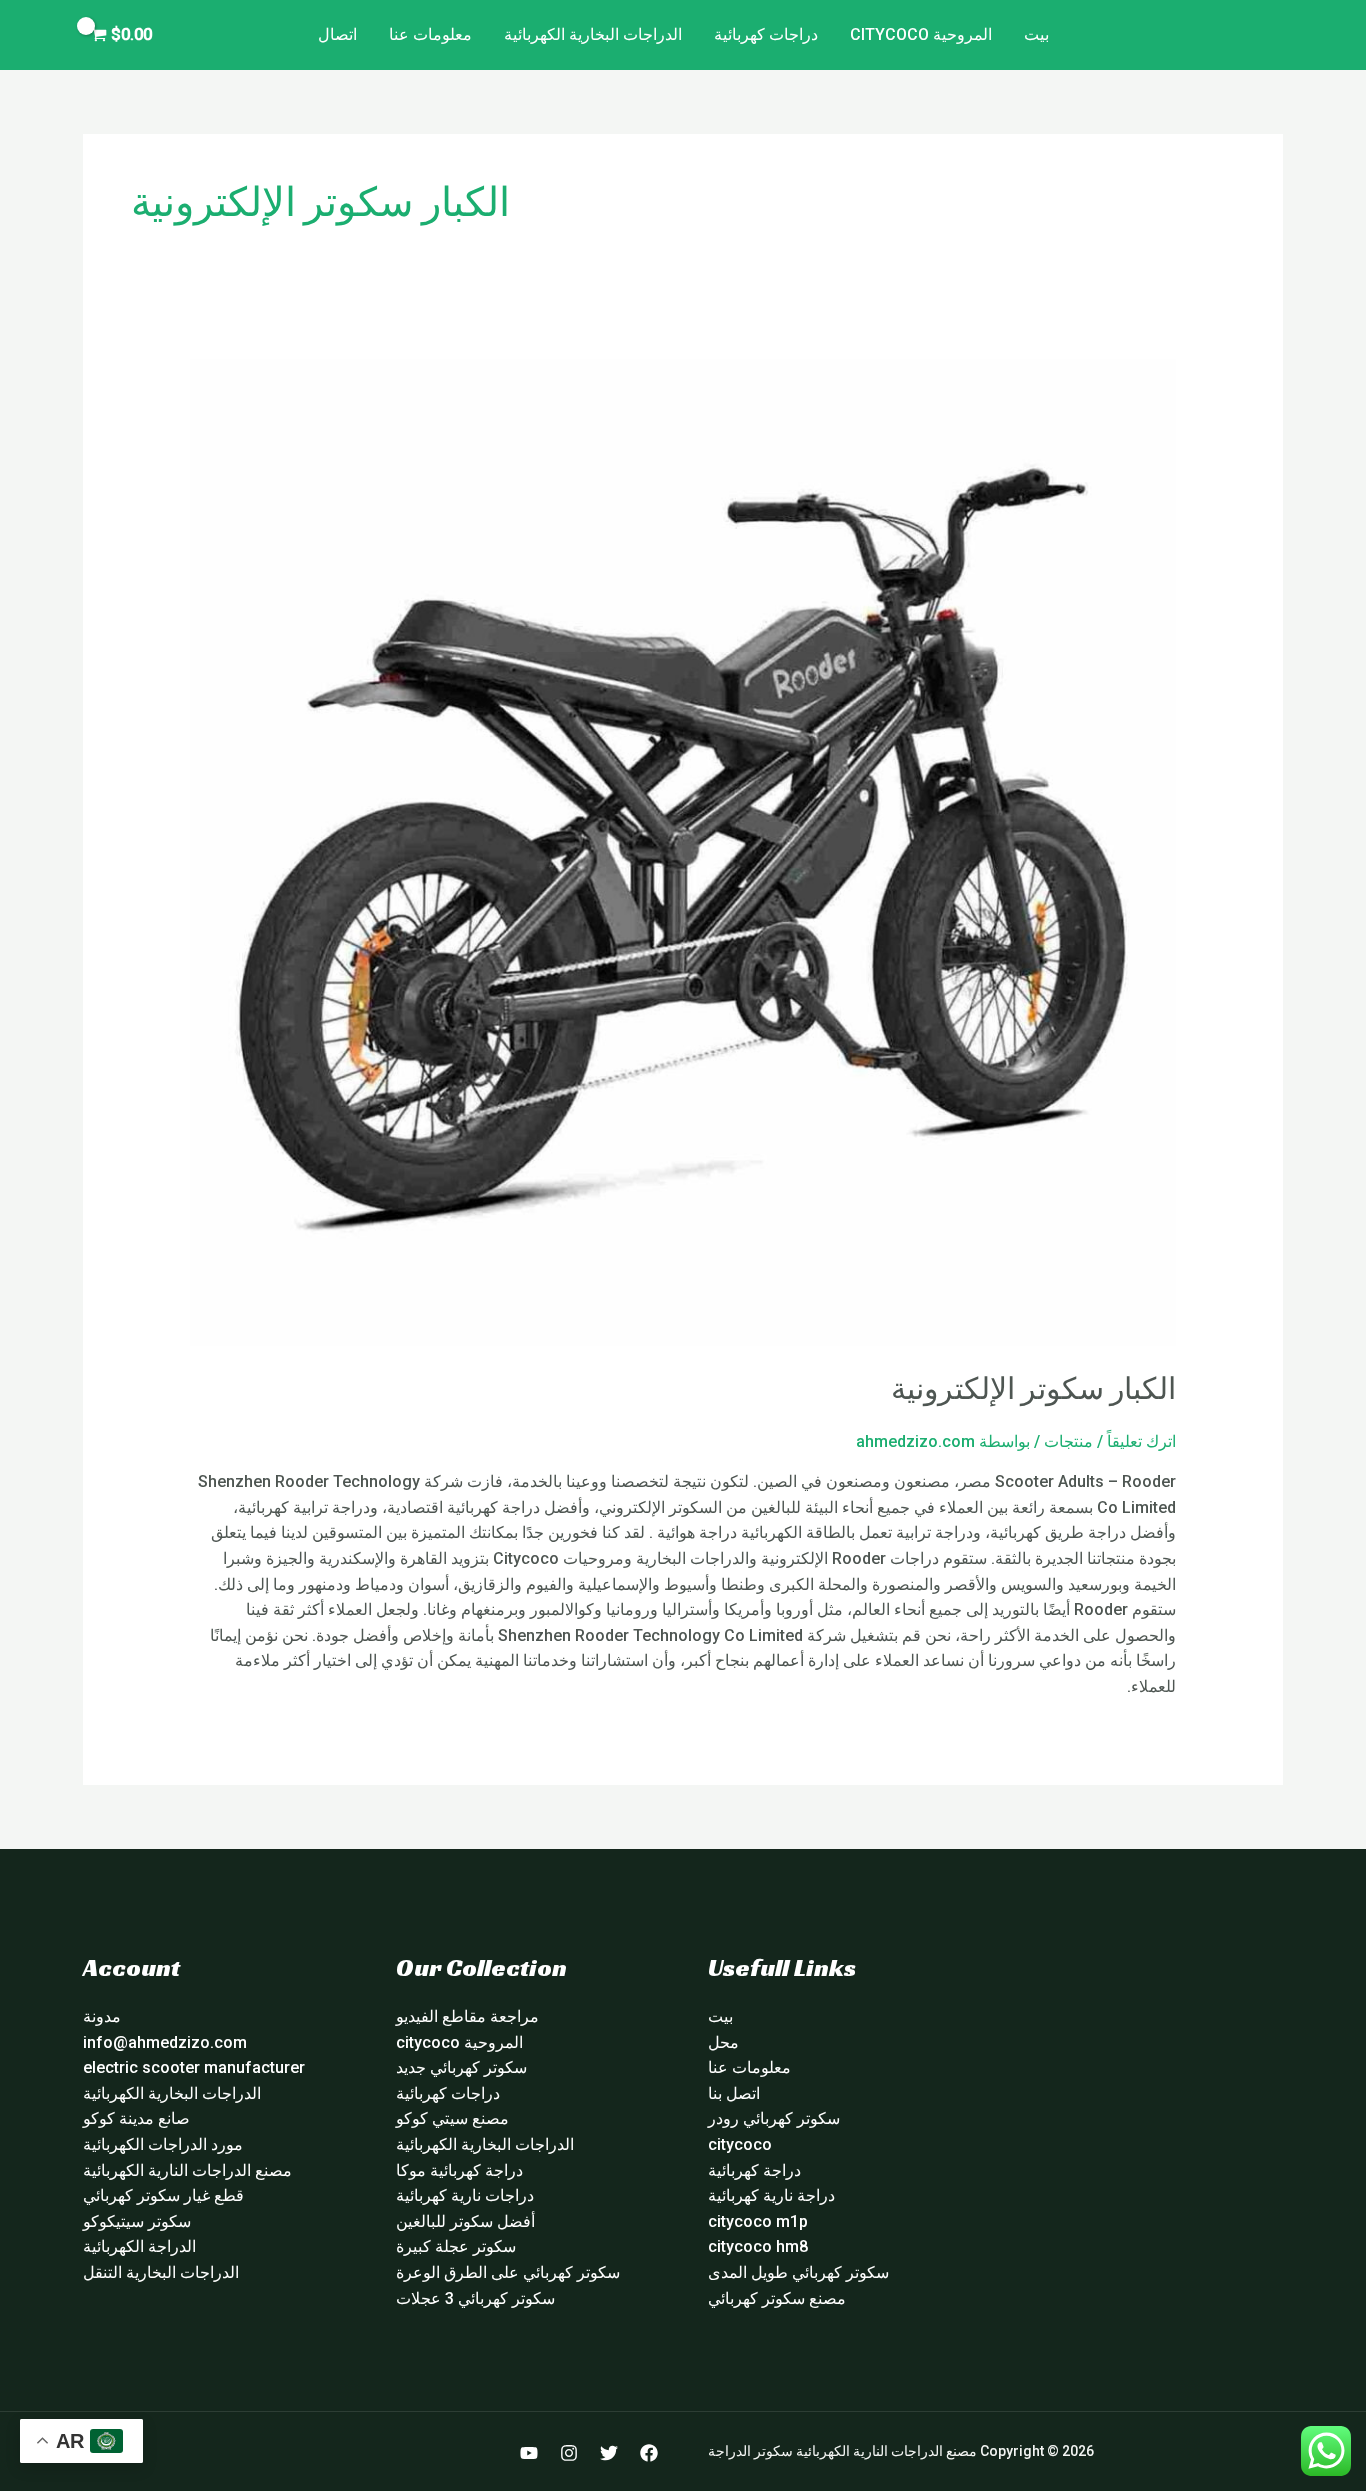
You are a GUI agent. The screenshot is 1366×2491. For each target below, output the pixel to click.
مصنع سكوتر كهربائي (777, 2298)
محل (723, 2042)
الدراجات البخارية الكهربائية (593, 34)
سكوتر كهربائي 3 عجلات (475, 2298)
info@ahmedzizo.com (165, 2042)
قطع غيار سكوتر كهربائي (163, 2195)
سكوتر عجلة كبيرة (456, 2246)
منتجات (1068, 1441)
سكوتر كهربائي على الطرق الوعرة (508, 2272)
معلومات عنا (430, 34)
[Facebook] (649, 2453)
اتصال (337, 34)
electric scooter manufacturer (194, 2067)
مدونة (102, 2016)
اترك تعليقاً (1141, 1441)
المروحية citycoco (921, 34)
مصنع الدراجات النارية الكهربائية (187, 2170)
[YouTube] (529, 2453)
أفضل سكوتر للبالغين (465, 2221)
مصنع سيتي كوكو (452, 2118)
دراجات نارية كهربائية (465, 2195)
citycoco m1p (758, 2221)
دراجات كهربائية (766, 34)
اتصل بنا (734, 2093)
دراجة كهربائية (754, 2170)
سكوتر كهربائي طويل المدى (798, 2272)
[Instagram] (569, 2453)
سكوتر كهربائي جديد (461, 2067)
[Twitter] (609, 2453)
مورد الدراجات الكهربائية (163, 2144)
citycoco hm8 (758, 2246)
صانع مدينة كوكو (136, 2118)
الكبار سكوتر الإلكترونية (1033, 1389)
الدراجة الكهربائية (139, 2246)
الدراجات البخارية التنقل (161, 2272)
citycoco (740, 2144)
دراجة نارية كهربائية (771, 2195)
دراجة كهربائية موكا (459, 2170)
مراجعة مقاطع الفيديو (467, 2016)
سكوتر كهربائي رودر (774, 2118)
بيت (1036, 34)
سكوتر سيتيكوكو (137, 2221)
